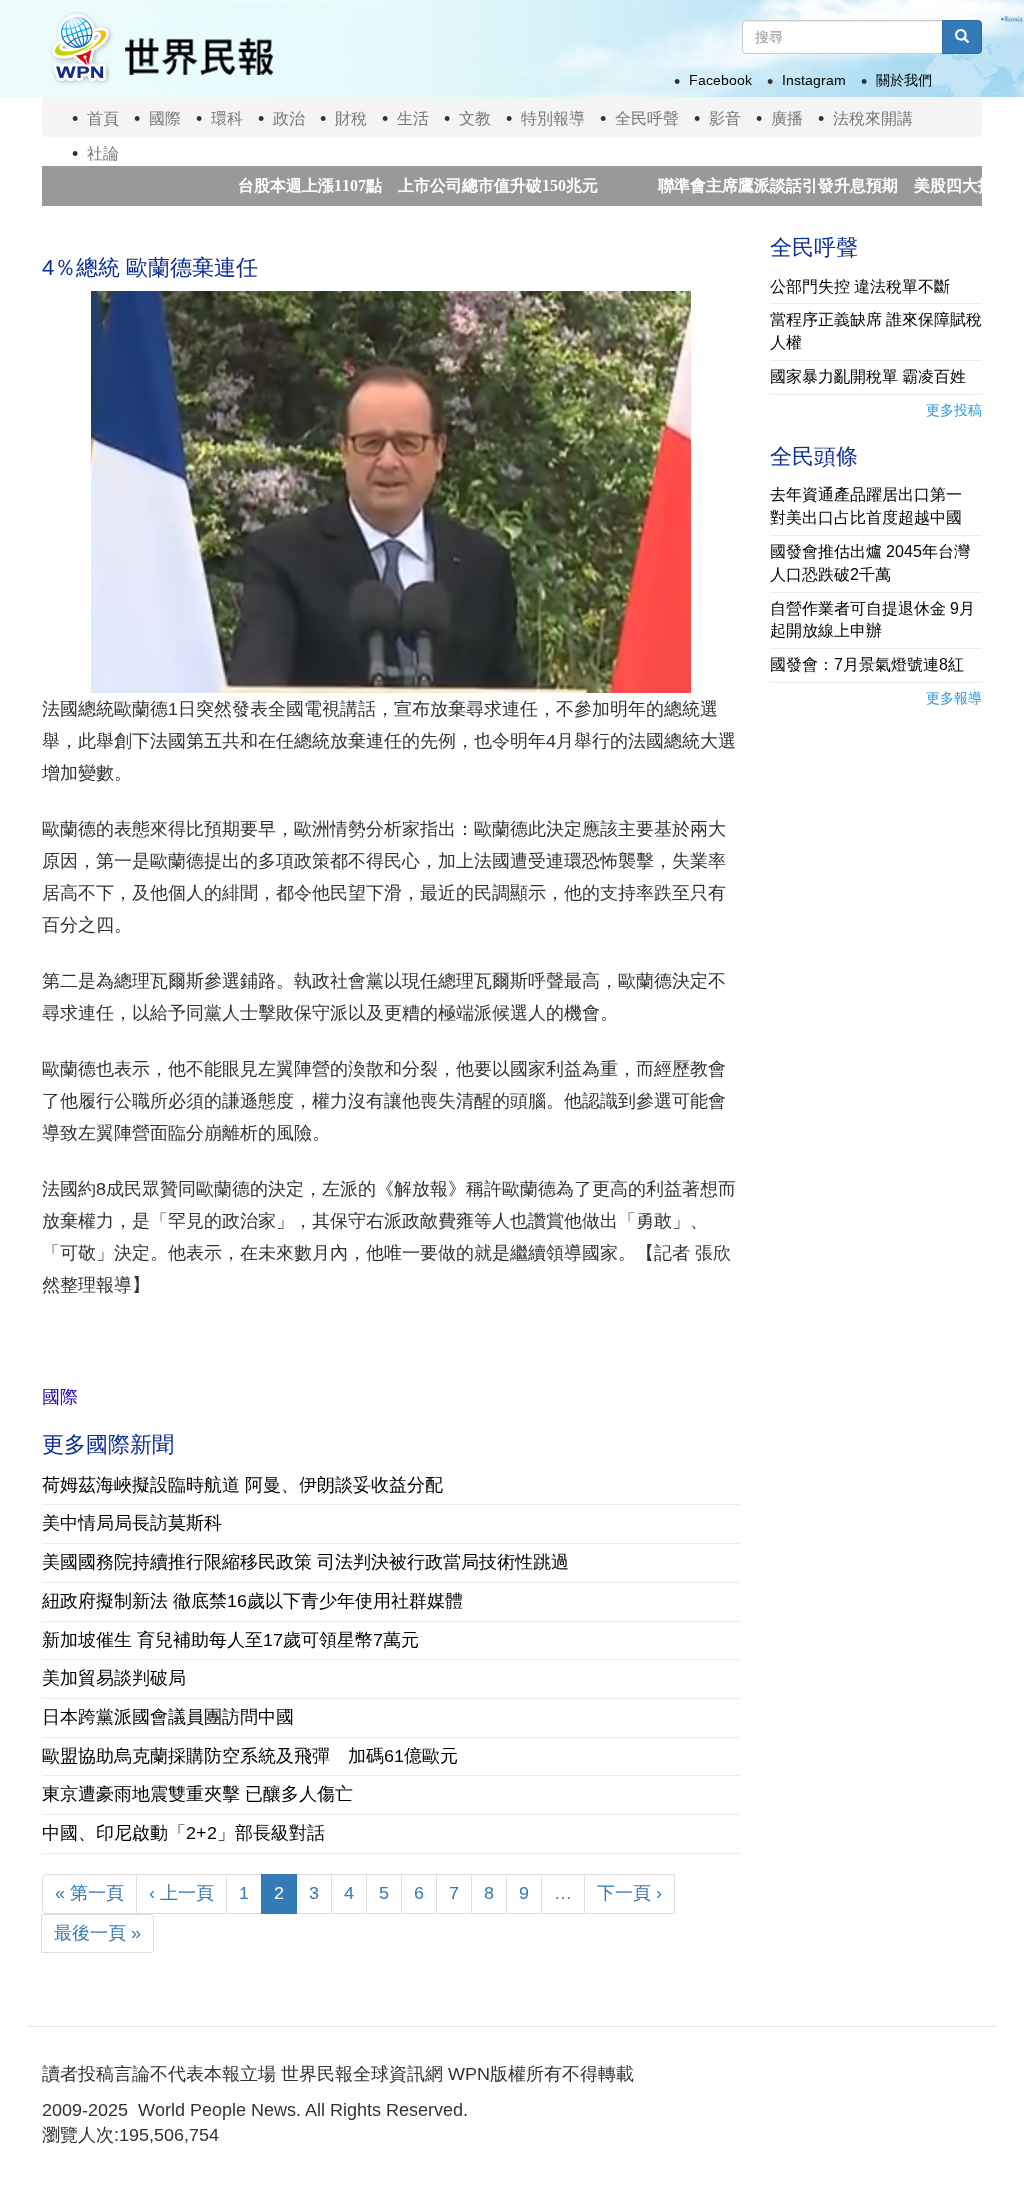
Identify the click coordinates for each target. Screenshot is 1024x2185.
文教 (475, 118)
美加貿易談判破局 (114, 1678)
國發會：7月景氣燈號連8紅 (867, 664)
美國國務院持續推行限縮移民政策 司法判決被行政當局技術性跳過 (305, 1562)
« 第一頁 (89, 1893)
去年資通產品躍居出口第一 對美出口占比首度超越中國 (874, 506)
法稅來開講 (873, 118)
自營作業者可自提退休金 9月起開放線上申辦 (872, 620)
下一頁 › (629, 1893)
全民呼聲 (647, 118)
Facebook (720, 80)
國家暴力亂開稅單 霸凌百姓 (868, 376)
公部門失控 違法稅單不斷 (860, 286)
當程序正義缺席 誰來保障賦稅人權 (876, 331)
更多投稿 (954, 410)
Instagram (814, 80)
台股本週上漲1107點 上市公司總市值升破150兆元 (366, 185)
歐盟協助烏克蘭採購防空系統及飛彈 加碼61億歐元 (250, 1756)
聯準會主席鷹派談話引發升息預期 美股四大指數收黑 (798, 185)
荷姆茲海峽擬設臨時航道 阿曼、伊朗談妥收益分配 (242, 1485)
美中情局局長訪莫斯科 (132, 1523)
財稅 (351, 118)
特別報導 (553, 118)
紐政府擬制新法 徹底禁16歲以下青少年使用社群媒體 (252, 1601)
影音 (725, 118)
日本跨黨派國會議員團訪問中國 (168, 1717)
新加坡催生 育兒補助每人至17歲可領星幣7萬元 (230, 1640)
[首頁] (161, 48)
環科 (227, 118)
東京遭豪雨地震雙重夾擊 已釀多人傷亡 (197, 1794)
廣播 (787, 118)
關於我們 (904, 80)
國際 (165, 118)
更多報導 (954, 698)
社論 (103, 153)
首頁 (103, 118)
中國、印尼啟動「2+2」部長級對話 (183, 1833)
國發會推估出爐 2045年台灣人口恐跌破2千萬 (870, 563)
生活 (413, 118)
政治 (289, 118)
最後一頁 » (97, 1933)
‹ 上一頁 (181, 1893)
